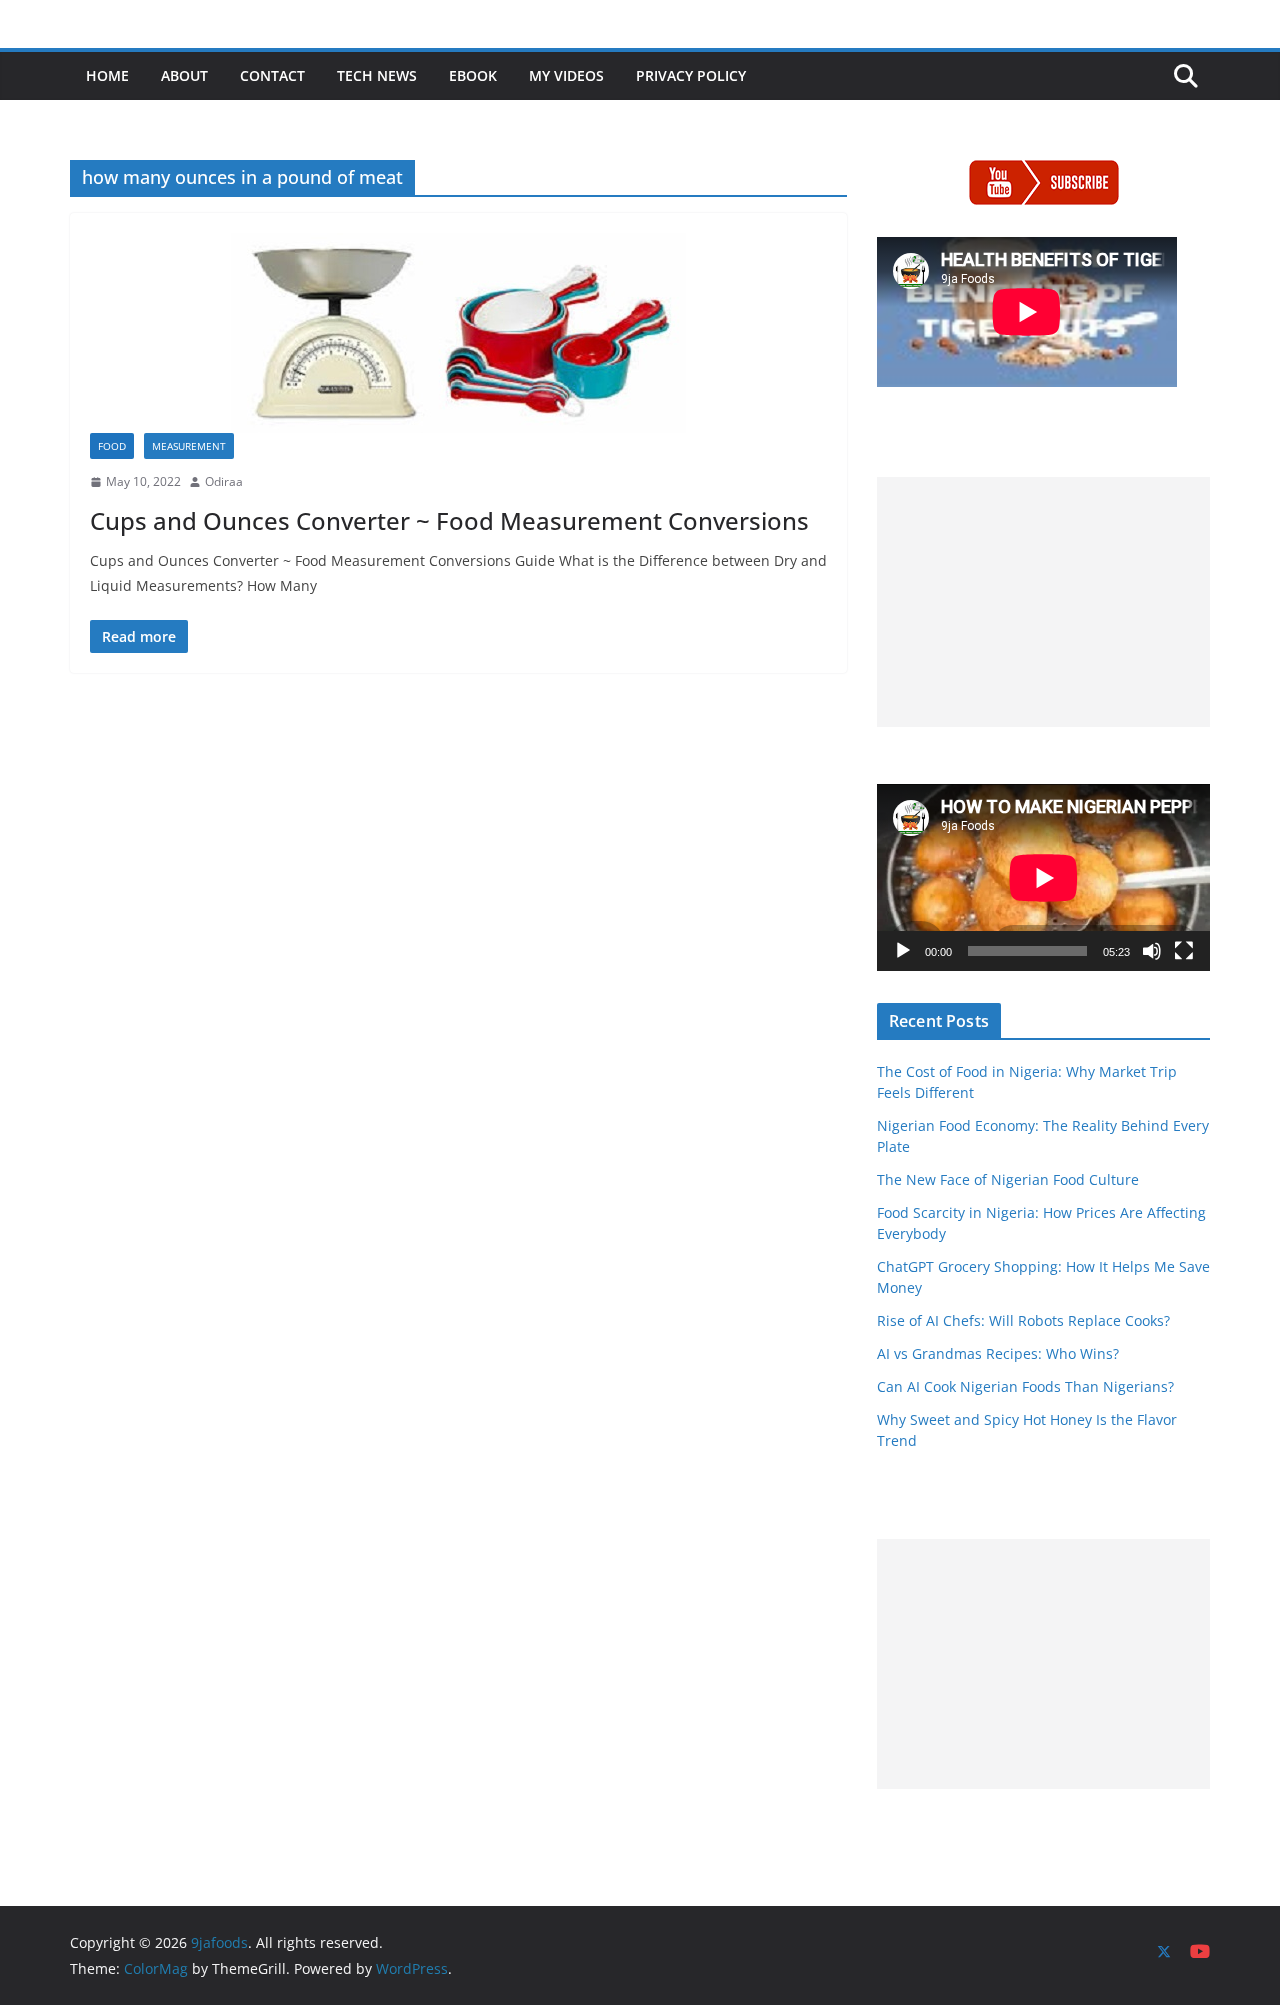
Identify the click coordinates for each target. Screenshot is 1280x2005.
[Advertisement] (1043, 602)
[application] (1043, 877)
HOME (107, 75)
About (184, 75)
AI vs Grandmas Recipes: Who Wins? (998, 1353)
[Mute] (1152, 951)
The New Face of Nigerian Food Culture (1008, 1179)
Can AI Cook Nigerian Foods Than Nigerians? (1025, 1386)
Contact (272, 75)
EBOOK (473, 75)
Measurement (189, 446)
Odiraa (224, 481)
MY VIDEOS (566, 75)
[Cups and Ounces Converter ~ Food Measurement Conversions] (458, 333)
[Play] (903, 951)
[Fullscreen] (1184, 951)
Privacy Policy (691, 75)
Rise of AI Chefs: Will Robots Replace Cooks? (1023, 1320)
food (112, 446)
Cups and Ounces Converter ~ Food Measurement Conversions (449, 520)
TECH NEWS (377, 75)
